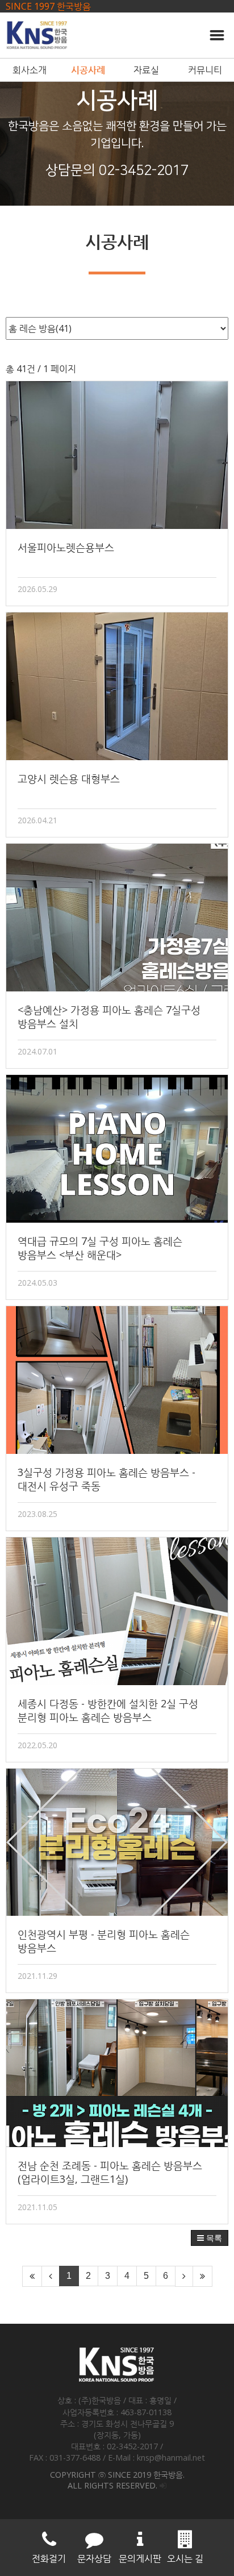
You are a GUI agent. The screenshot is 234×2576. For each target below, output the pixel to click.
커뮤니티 (205, 70)
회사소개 (30, 70)
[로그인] (163, 2485)
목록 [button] (213, 2238)
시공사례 (88, 70)
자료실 (146, 70)
